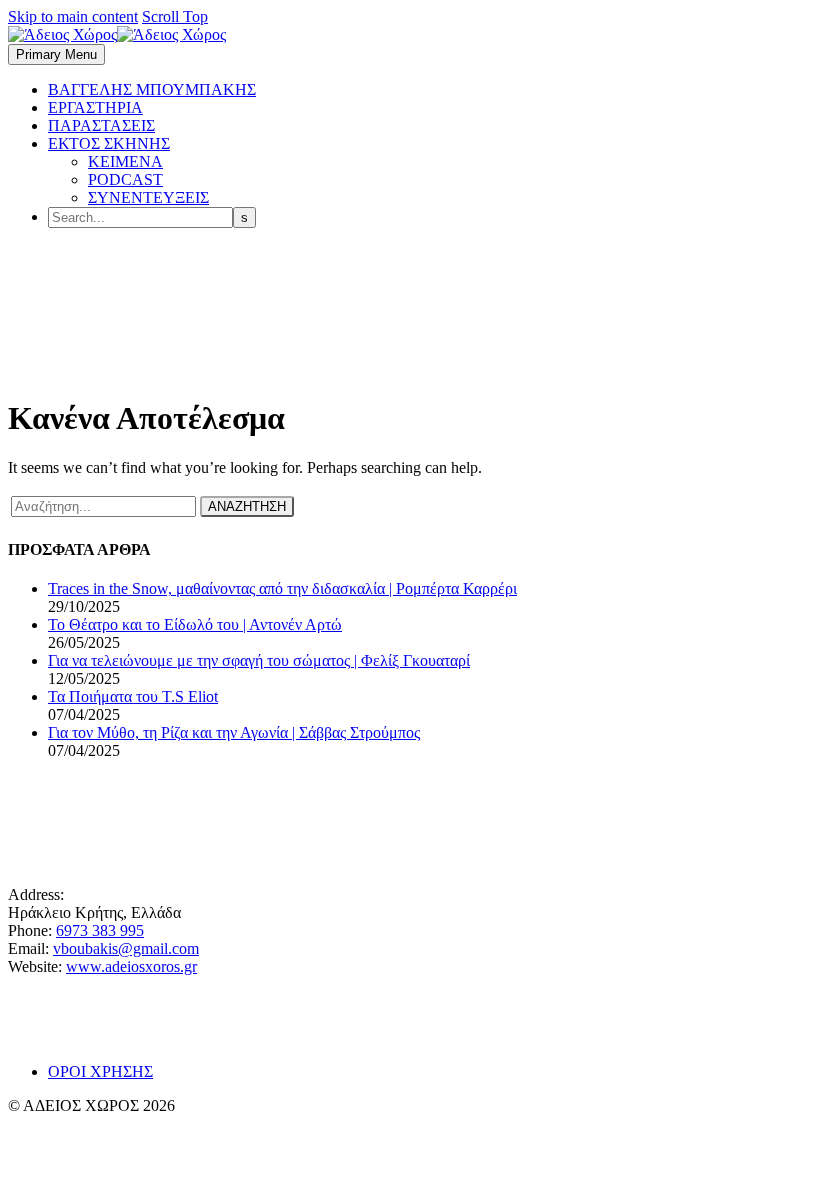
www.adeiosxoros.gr (131, 966)
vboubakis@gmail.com (126, 948)
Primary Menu (56, 54)
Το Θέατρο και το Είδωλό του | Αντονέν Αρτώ (195, 624)
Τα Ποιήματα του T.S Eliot (133, 696)
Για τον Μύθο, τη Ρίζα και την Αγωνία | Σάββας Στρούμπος (234, 732)
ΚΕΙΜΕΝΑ (125, 161)
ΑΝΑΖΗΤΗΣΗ (247, 506)
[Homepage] (117, 34)
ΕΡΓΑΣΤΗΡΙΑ (95, 107)
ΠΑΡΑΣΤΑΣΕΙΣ (101, 125)
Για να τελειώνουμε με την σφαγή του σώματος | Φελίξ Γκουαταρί (259, 660)
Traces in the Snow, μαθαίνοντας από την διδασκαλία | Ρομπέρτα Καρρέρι (282, 588)
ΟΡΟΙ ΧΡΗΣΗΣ (100, 1071)
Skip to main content (73, 16)
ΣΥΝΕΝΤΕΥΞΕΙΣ (148, 197)
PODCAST (125, 179)
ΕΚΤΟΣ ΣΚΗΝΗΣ (109, 143)
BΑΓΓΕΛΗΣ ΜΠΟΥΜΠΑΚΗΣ (152, 89)
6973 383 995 (100, 930)
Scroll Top (175, 16)
